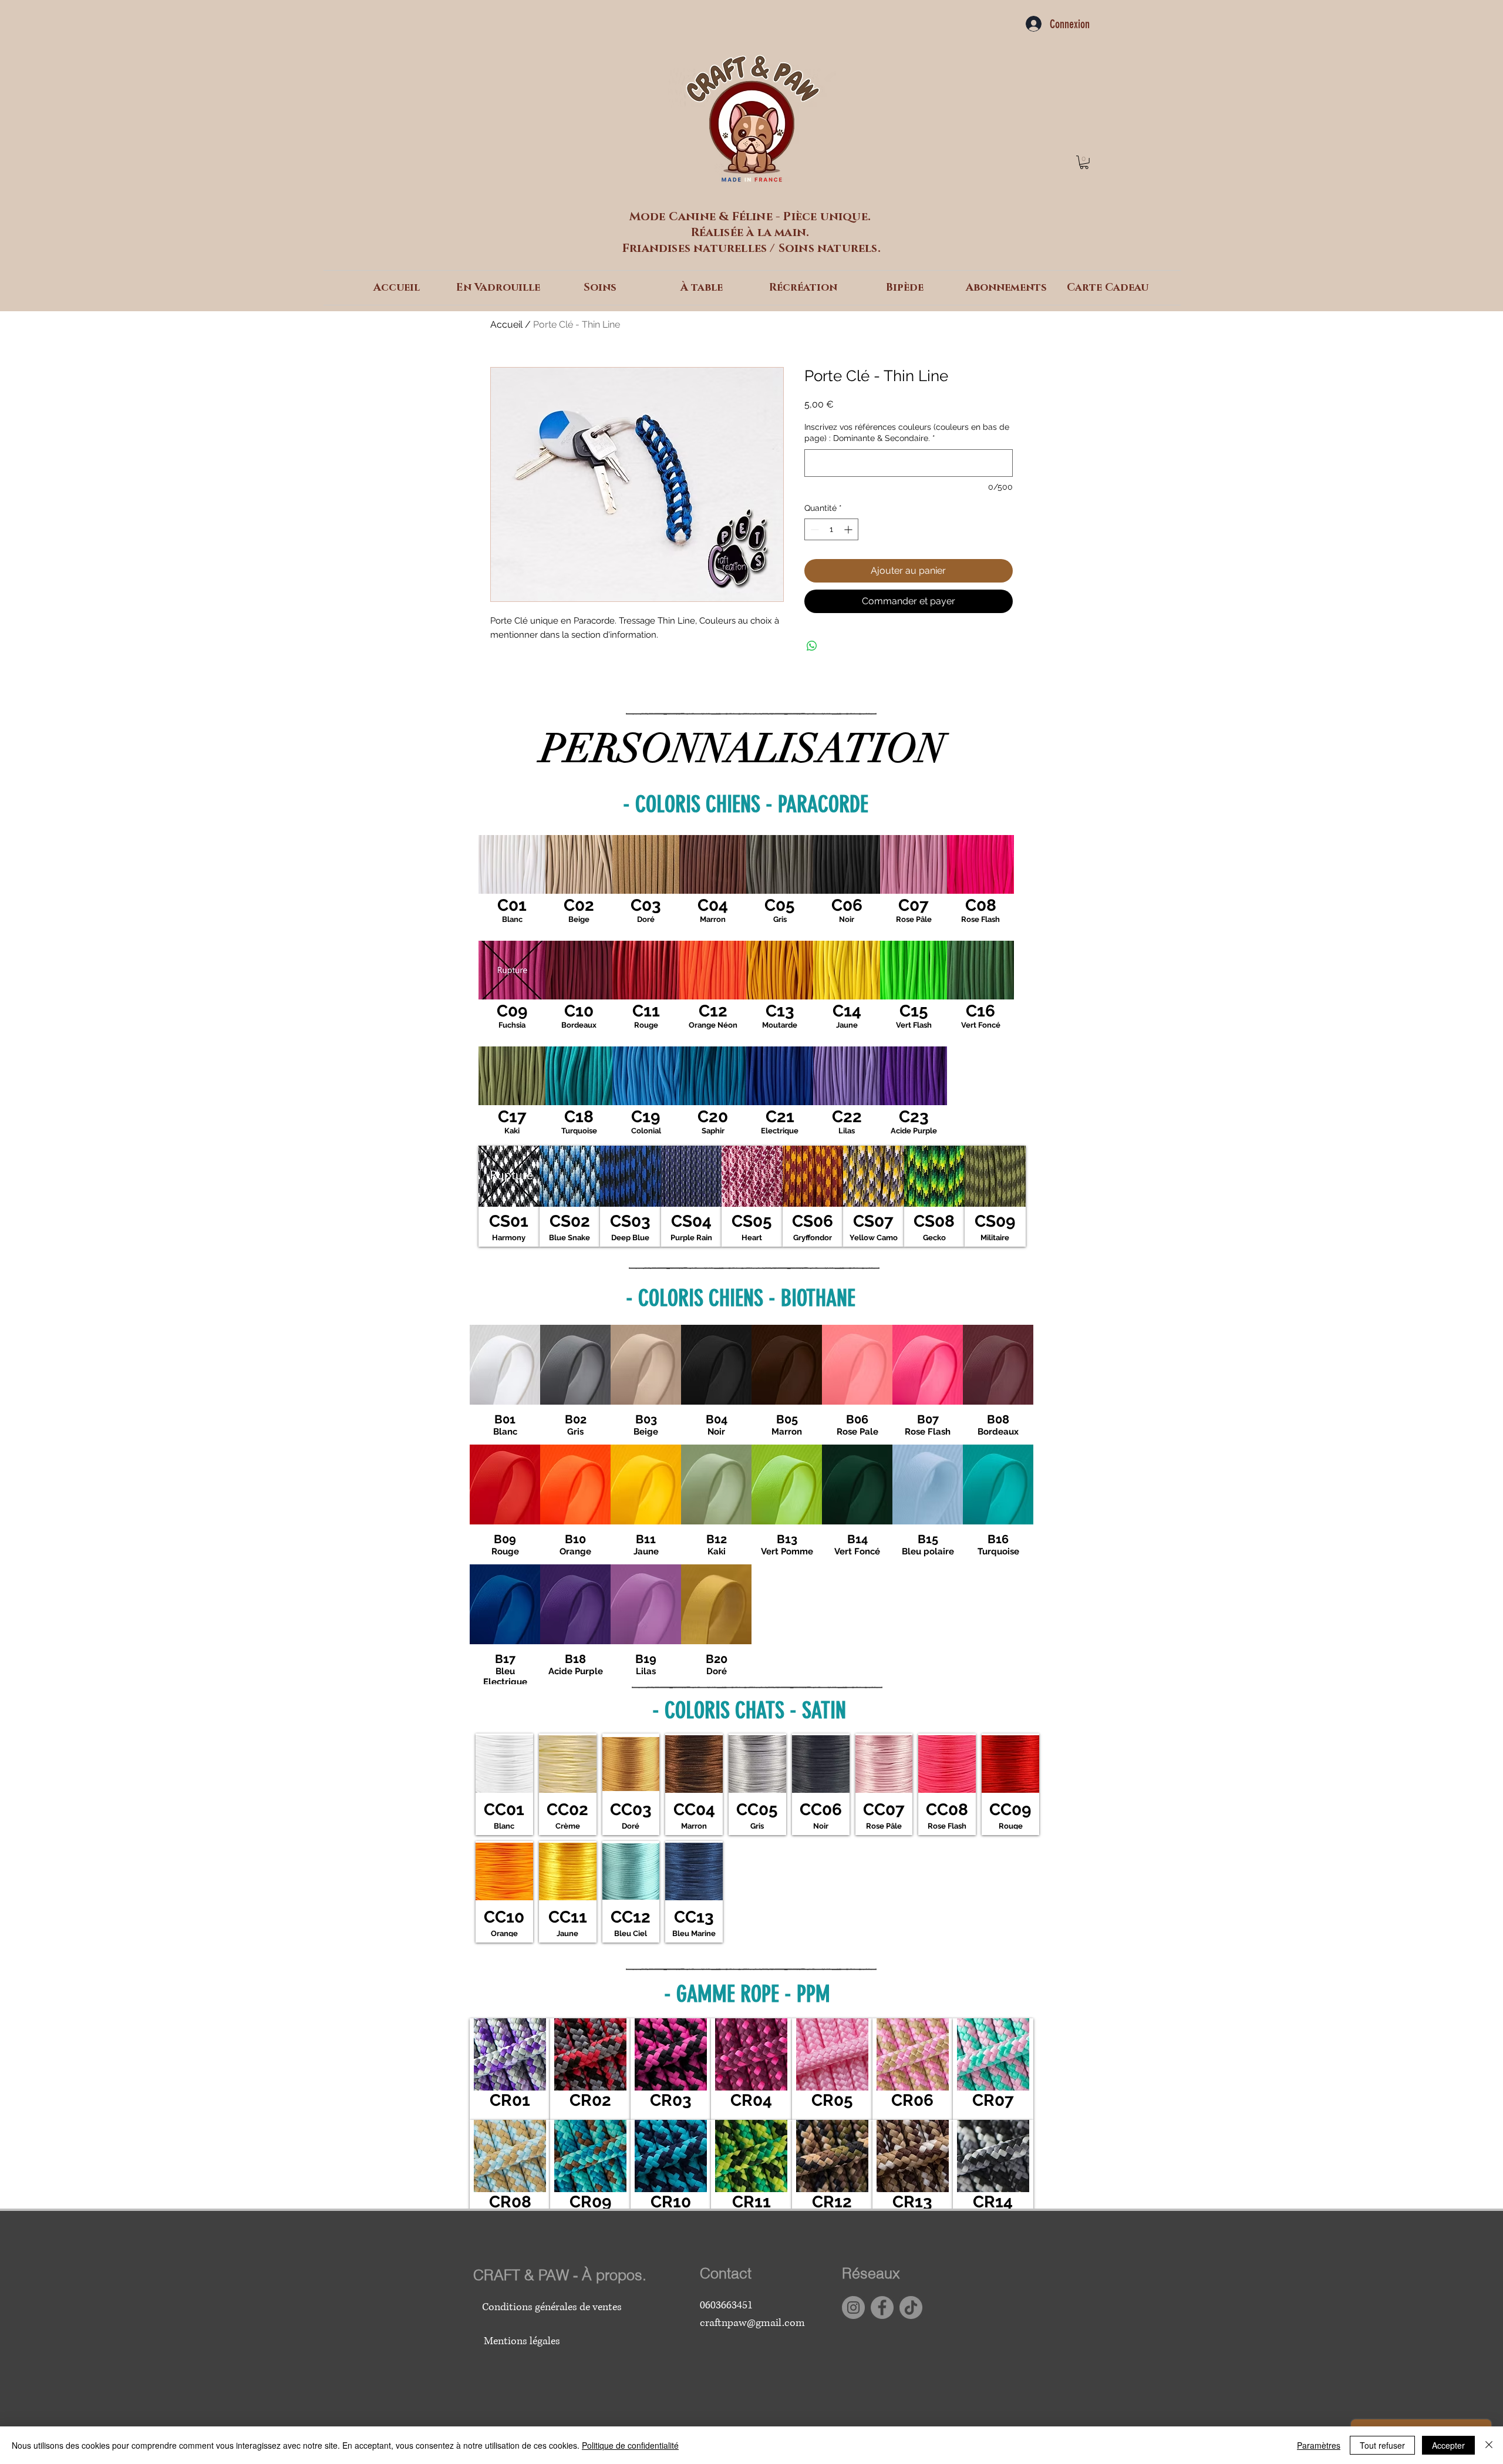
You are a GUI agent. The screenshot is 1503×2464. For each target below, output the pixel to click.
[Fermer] (1489, 2445)
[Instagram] (853, 2308)
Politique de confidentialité (630, 2445)
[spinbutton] (831, 529)
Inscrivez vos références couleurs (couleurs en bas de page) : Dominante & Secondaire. (907, 433)
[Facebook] (882, 2308)
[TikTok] (911, 2308)
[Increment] (849, 529)
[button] (1084, 162)
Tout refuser (1382, 2445)
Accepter (1448, 2445)
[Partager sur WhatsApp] (812, 646)
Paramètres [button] (1319, 2445)
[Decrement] (813, 529)
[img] (512, 888)
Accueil (506, 324)
